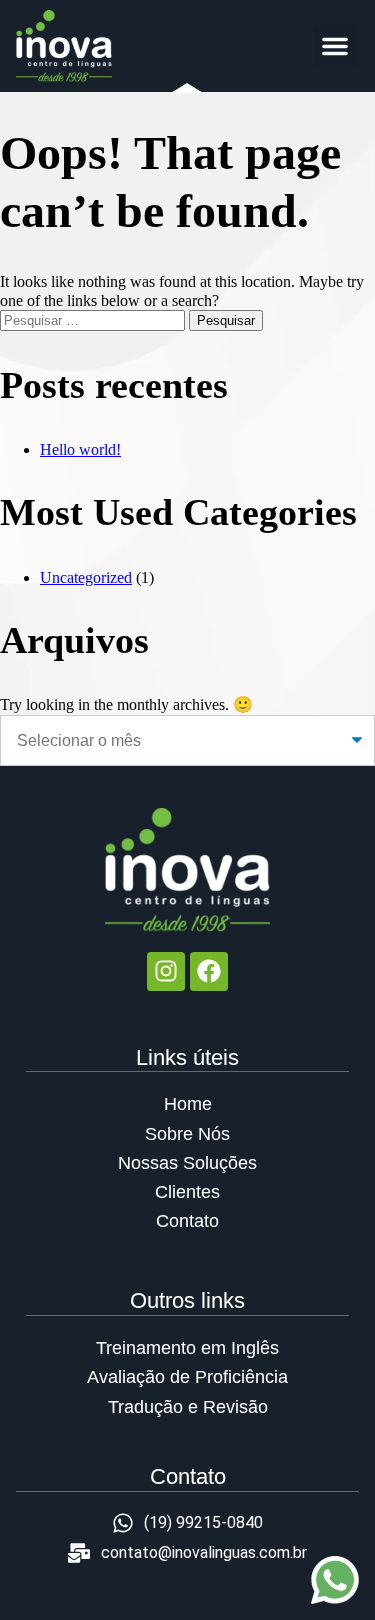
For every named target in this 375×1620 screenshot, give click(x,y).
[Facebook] (209, 971)
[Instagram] (166, 971)
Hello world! (80, 449)
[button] (335, 46)
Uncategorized (86, 577)
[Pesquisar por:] (94, 319)
